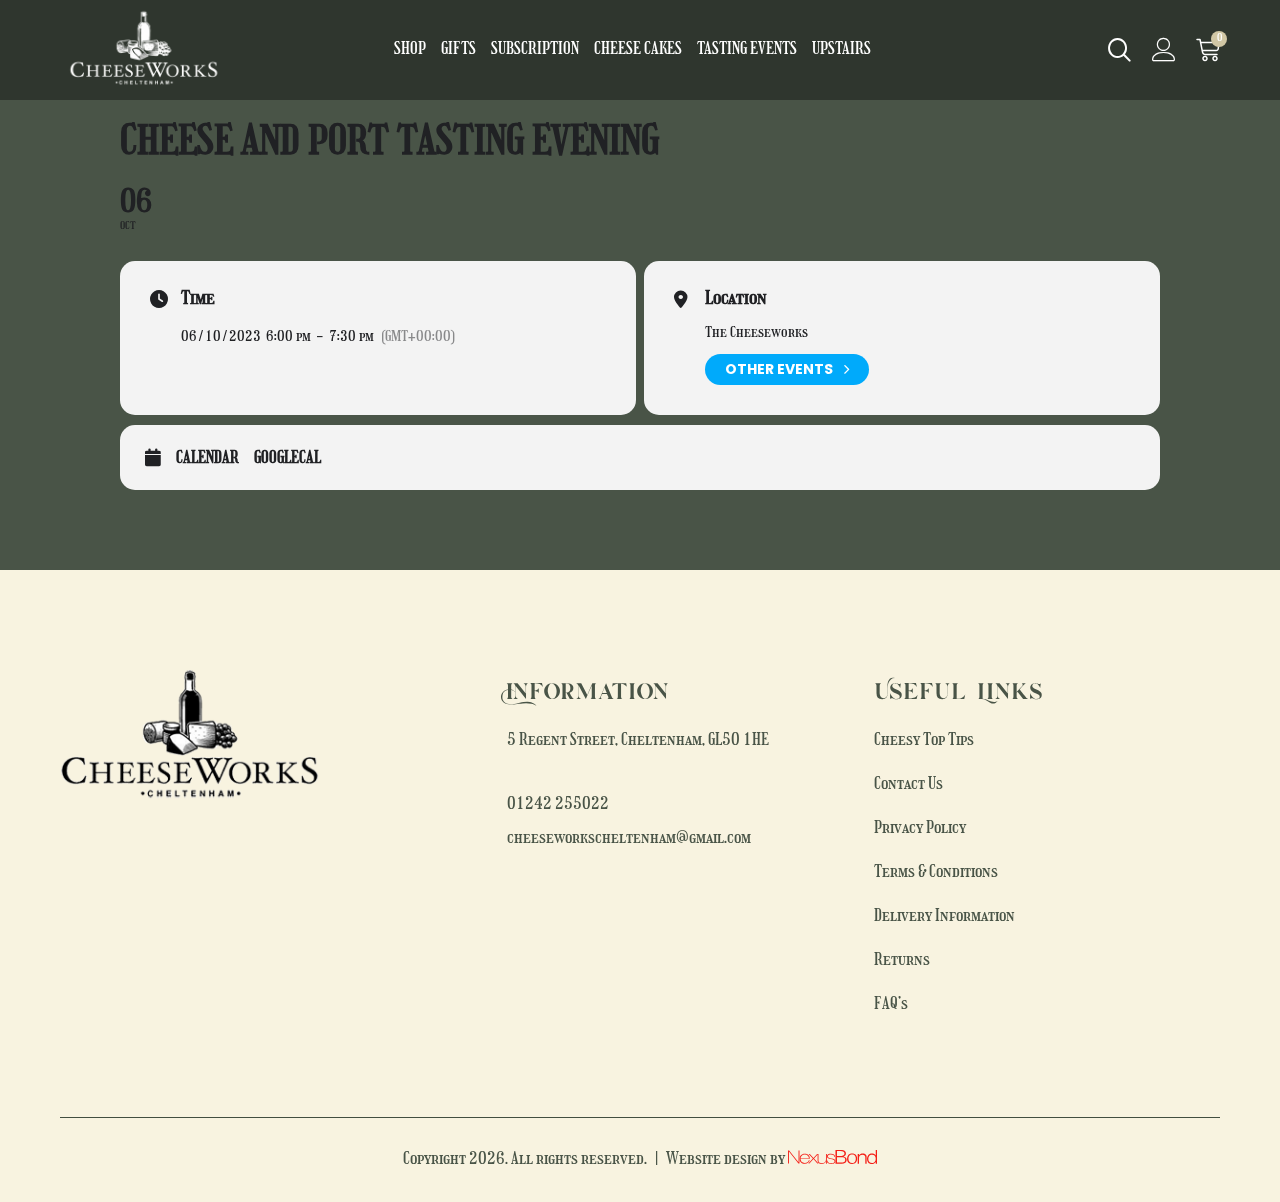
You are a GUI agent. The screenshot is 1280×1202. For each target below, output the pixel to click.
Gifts (458, 50)
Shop (410, 50)
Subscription (535, 50)
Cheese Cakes (638, 50)
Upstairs (841, 50)
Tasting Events (747, 50)
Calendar (207, 459)
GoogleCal (287, 459)
